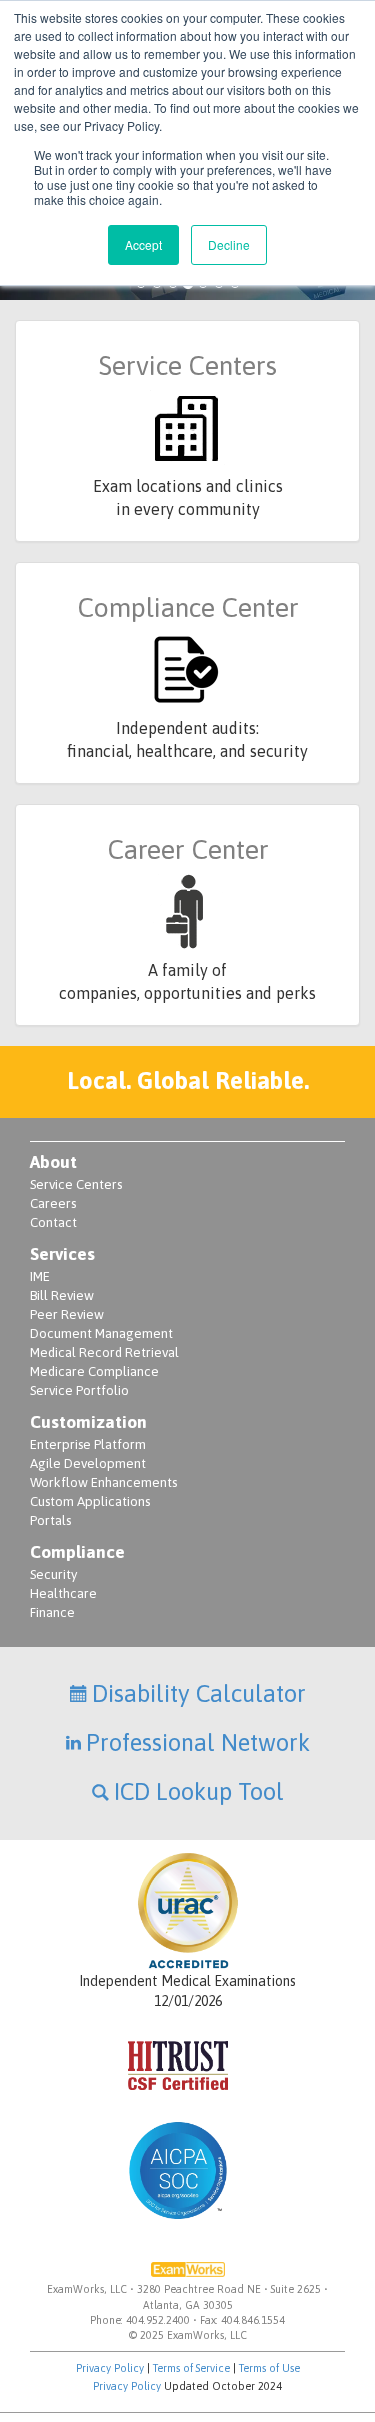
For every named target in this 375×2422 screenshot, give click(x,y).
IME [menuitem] (40, 1276)
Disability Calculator (199, 1693)
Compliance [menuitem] (77, 1552)
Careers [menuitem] (53, 1203)
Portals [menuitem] (50, 1520)
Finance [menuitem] (52, 1612)
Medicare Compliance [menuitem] (94, 1371)
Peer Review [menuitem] (67, 1314)
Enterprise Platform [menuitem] (88, 1444)
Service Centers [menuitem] (76, 1184)
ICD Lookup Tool (199, 1791)
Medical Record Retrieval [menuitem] (104, 1352)
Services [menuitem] (62, 1254)
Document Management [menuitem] (101, 1333)
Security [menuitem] (53, 1574)
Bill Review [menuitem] (62, 1295)
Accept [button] (143, 244)
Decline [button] (229, 244)
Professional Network (198, 1742)
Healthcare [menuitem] (63, 1593)
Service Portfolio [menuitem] (79, 1390)
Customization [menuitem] (88, 1422)
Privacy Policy (110, 2368)
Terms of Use (269, 2368)
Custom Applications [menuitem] (90, 1501)
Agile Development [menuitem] (88, 1463)
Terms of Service (191, 2368)
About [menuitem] (53, 1162)
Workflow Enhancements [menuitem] (103, 1482)
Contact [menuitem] (53, 1222)
